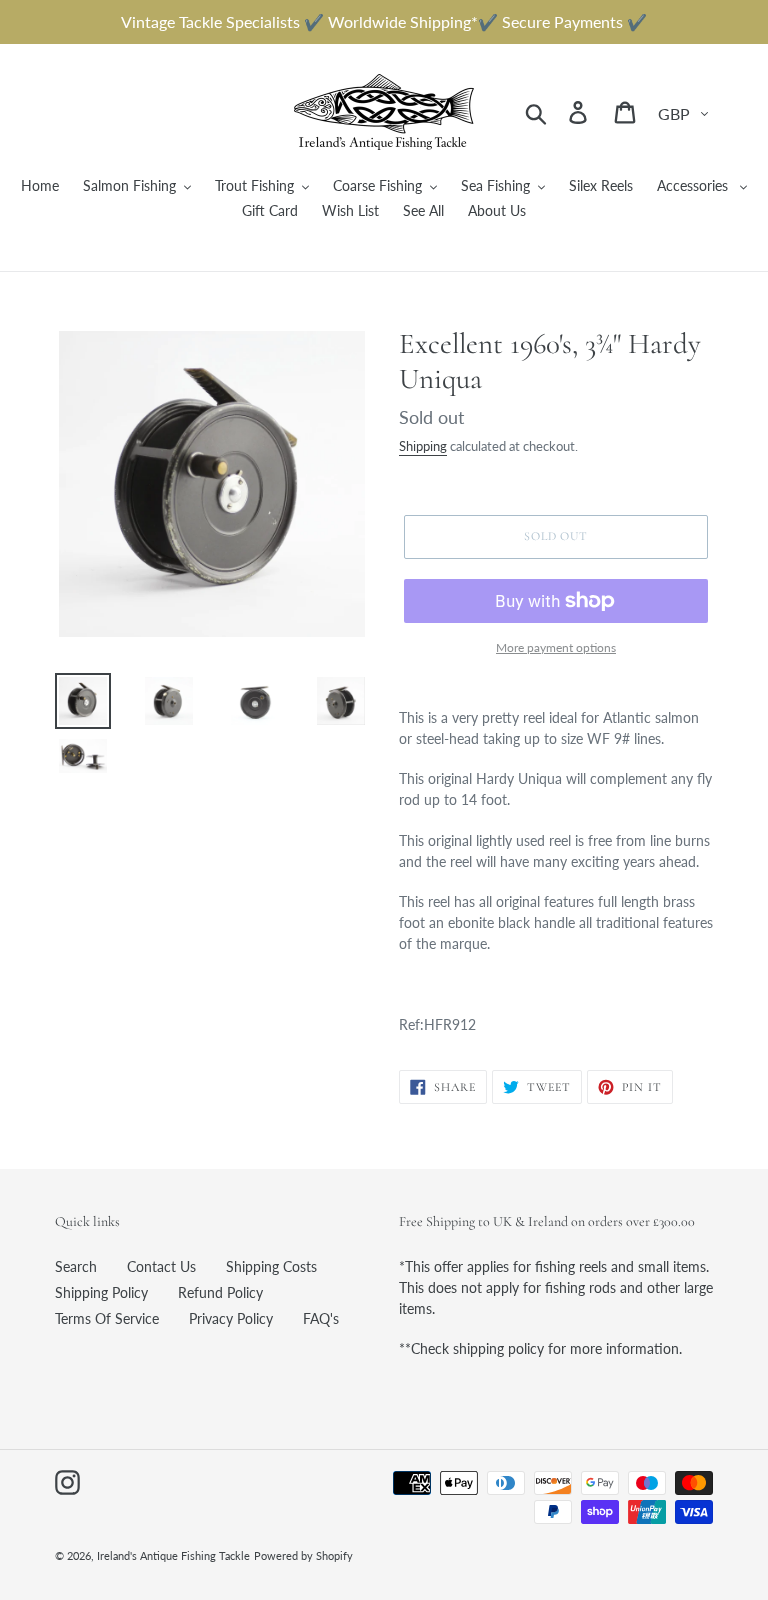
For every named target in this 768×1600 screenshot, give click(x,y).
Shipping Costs (271, 1266)
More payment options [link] (556, 647)
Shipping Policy (101, 1292)
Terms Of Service (107, 1318)
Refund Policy (220, 1292)
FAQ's (321, 1318)
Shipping (423, 446)
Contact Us (161, 1266)
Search (76, 1266)
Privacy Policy (231, 1318)
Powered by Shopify (303, 1555)
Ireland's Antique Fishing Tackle (173, 1555)
